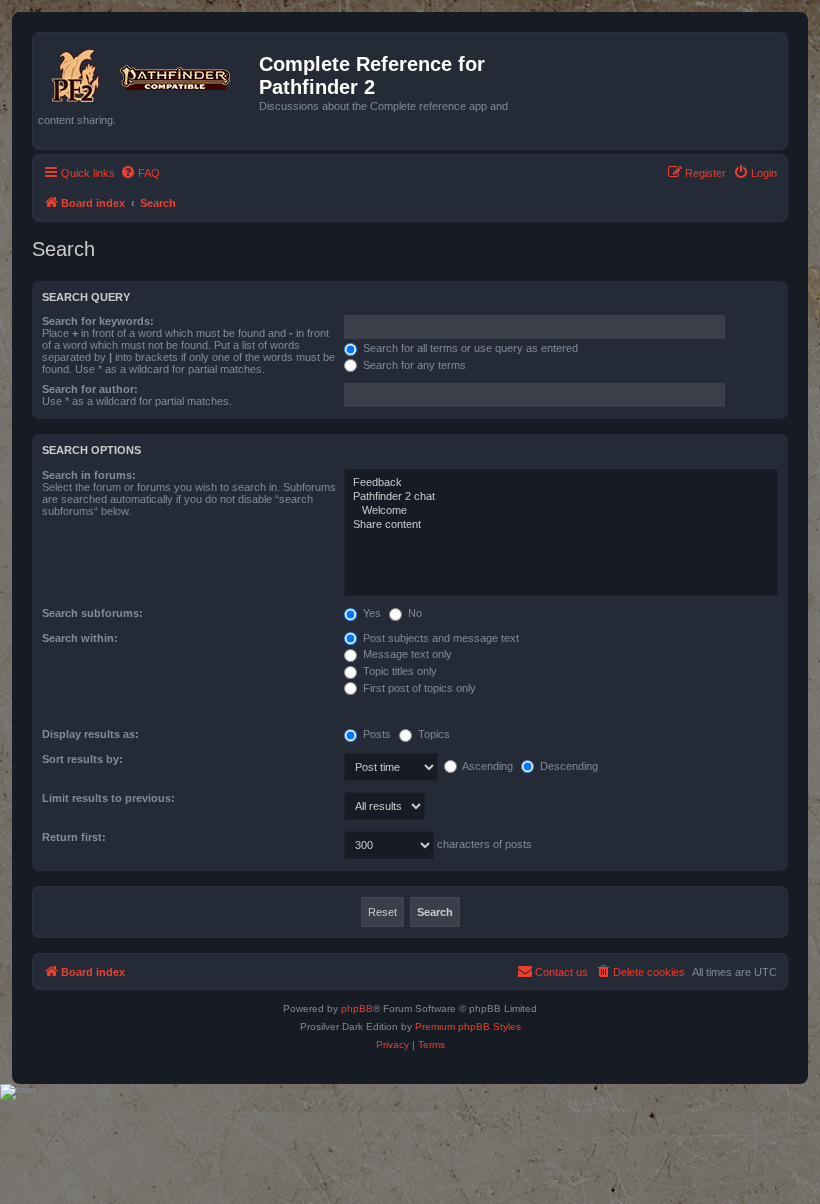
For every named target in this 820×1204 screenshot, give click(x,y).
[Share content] (561, 525)
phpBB (357, 1008)
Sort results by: (82, 759)
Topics (432, 734)
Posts (375, 734)
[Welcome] (561, 511)
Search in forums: (89, 475)
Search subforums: (92, 613)
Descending (567, 766)
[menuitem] (140, 173)
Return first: (74, 837)
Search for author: (90, 389)
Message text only (406, 654)
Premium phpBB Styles (468, 1026)
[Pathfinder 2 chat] (561, 497)
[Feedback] (561, 483)
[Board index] (148, 72)
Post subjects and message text (439, 638)
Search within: (80, 638)
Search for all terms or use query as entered (469, 348)
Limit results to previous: (108, 798)
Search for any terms (413, 365)
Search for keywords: (98, 321)
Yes (370, 613)
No (413, 613)
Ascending (486, 766)
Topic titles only (398, 671)
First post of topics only (418, 688)
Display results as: (90, 734)
